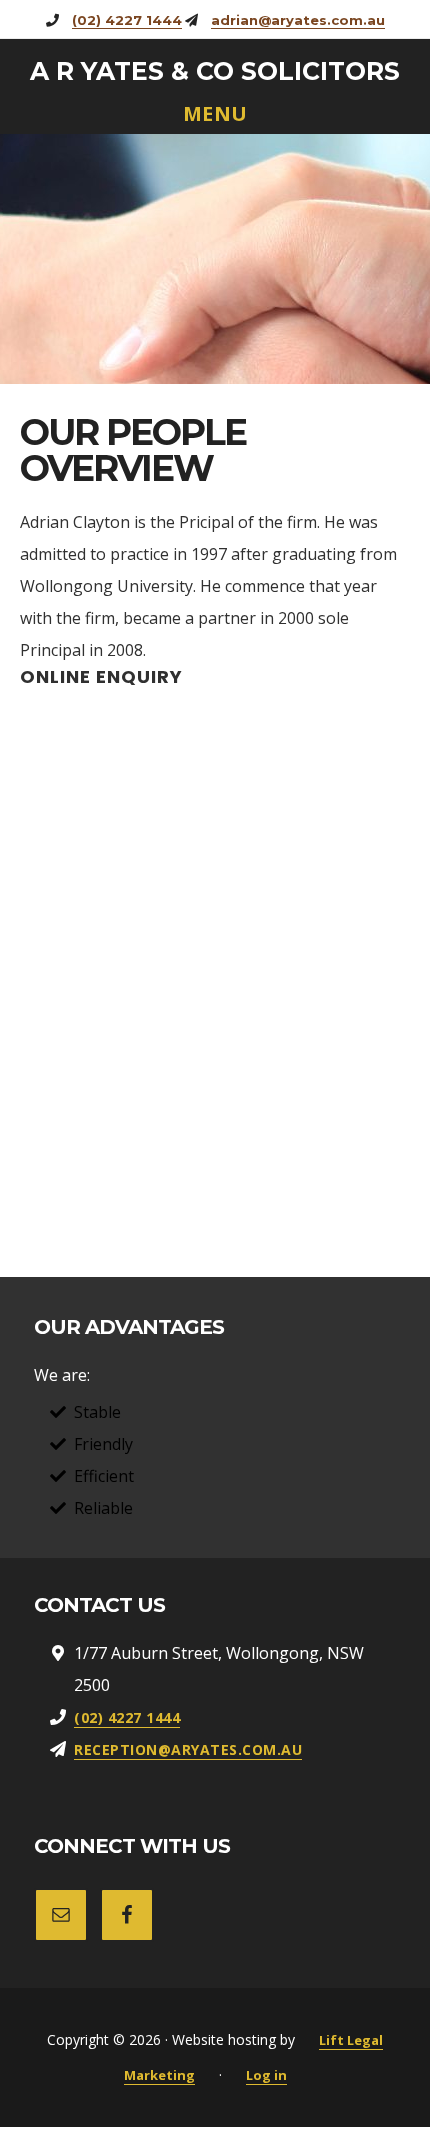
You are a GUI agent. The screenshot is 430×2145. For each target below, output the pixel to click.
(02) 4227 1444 (127, 20)
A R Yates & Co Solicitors (215, 71)
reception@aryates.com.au (188, 1749)
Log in (266, 2075)
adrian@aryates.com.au (298, 20)
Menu (215, 115)
